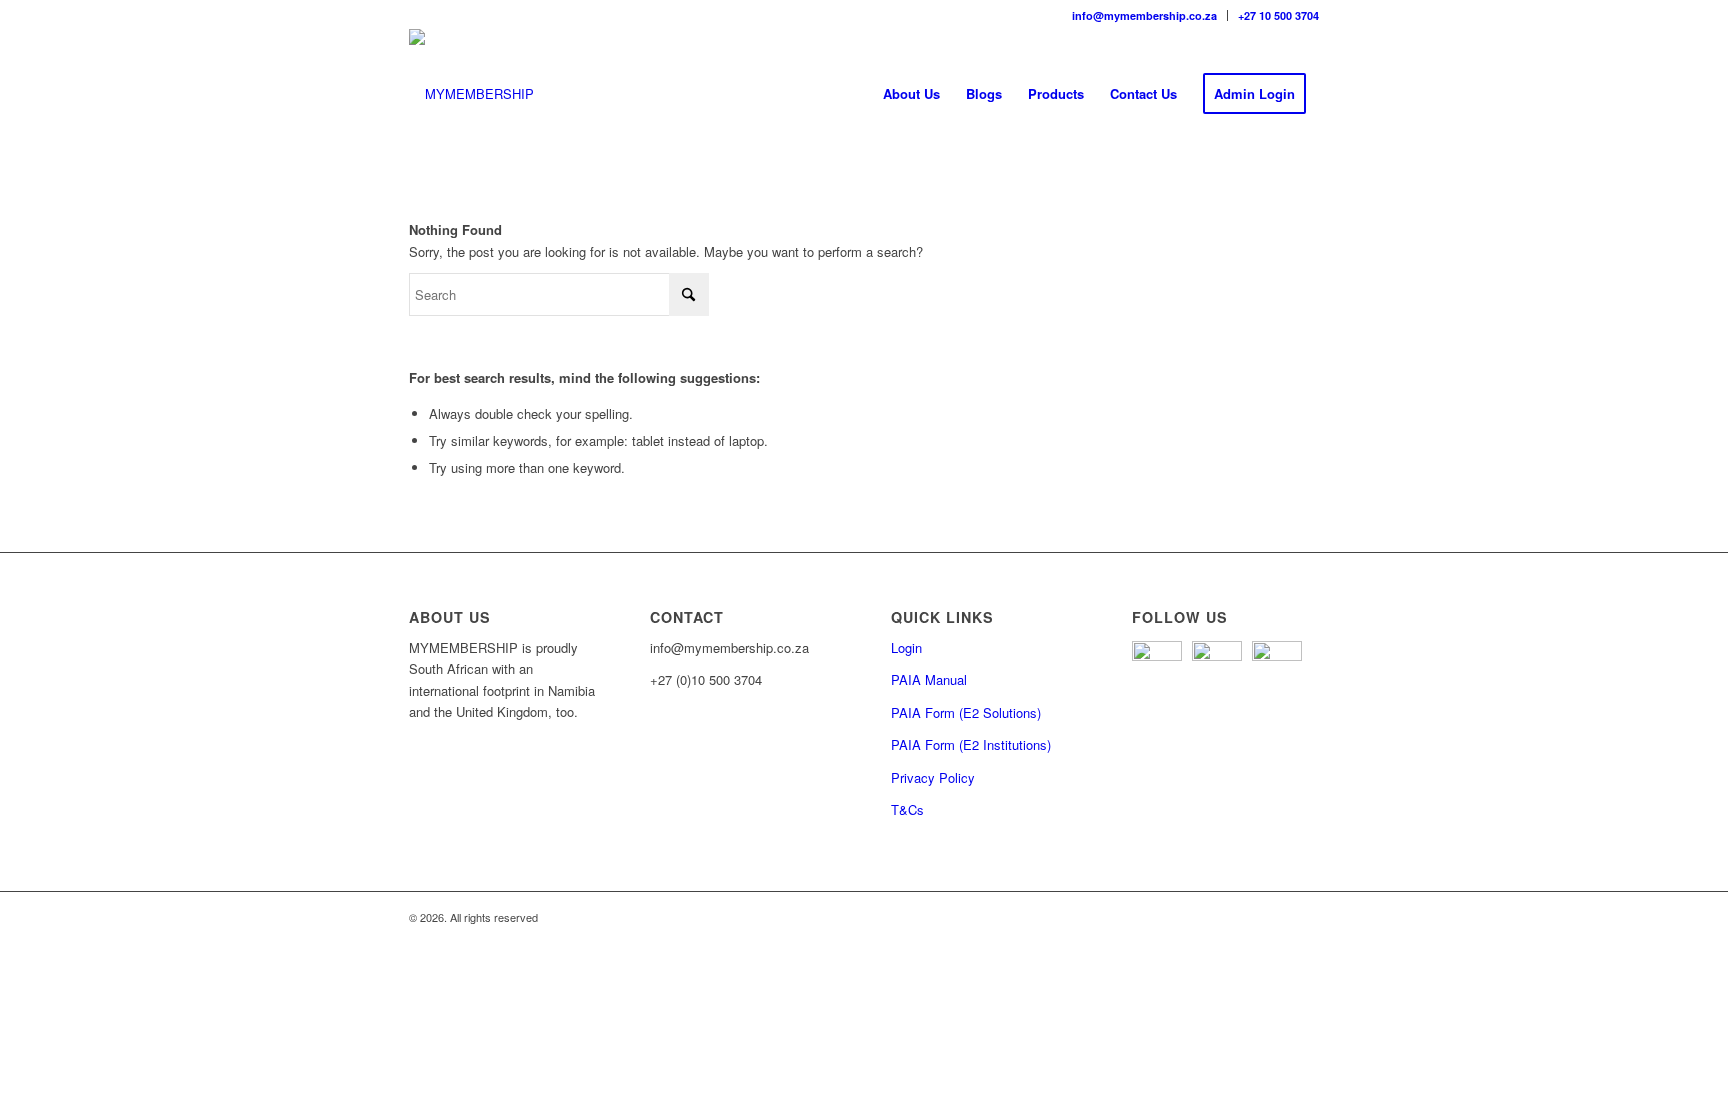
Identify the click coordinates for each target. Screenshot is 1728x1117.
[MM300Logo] (471, 94)
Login (906, 647)
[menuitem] (1145, 15)
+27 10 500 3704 (1278, 15)
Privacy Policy (933, 777)
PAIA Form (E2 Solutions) (966, 712)
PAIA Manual (929, 679)
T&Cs (907, 809)
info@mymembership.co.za (1144, 15)
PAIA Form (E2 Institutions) (971, 744)
